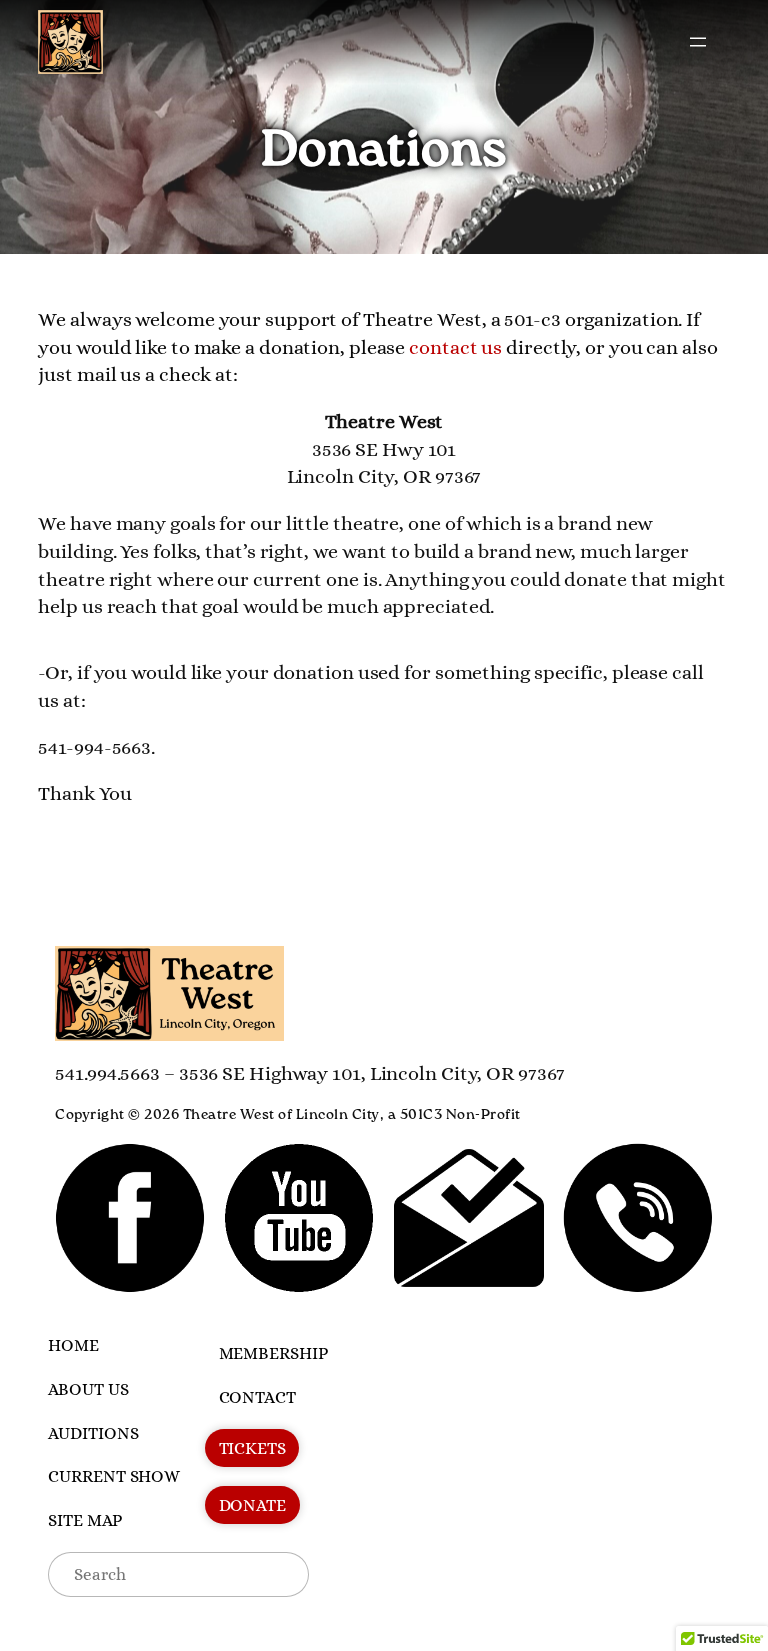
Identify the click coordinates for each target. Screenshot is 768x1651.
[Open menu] (698, 42)
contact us (455, 347)
